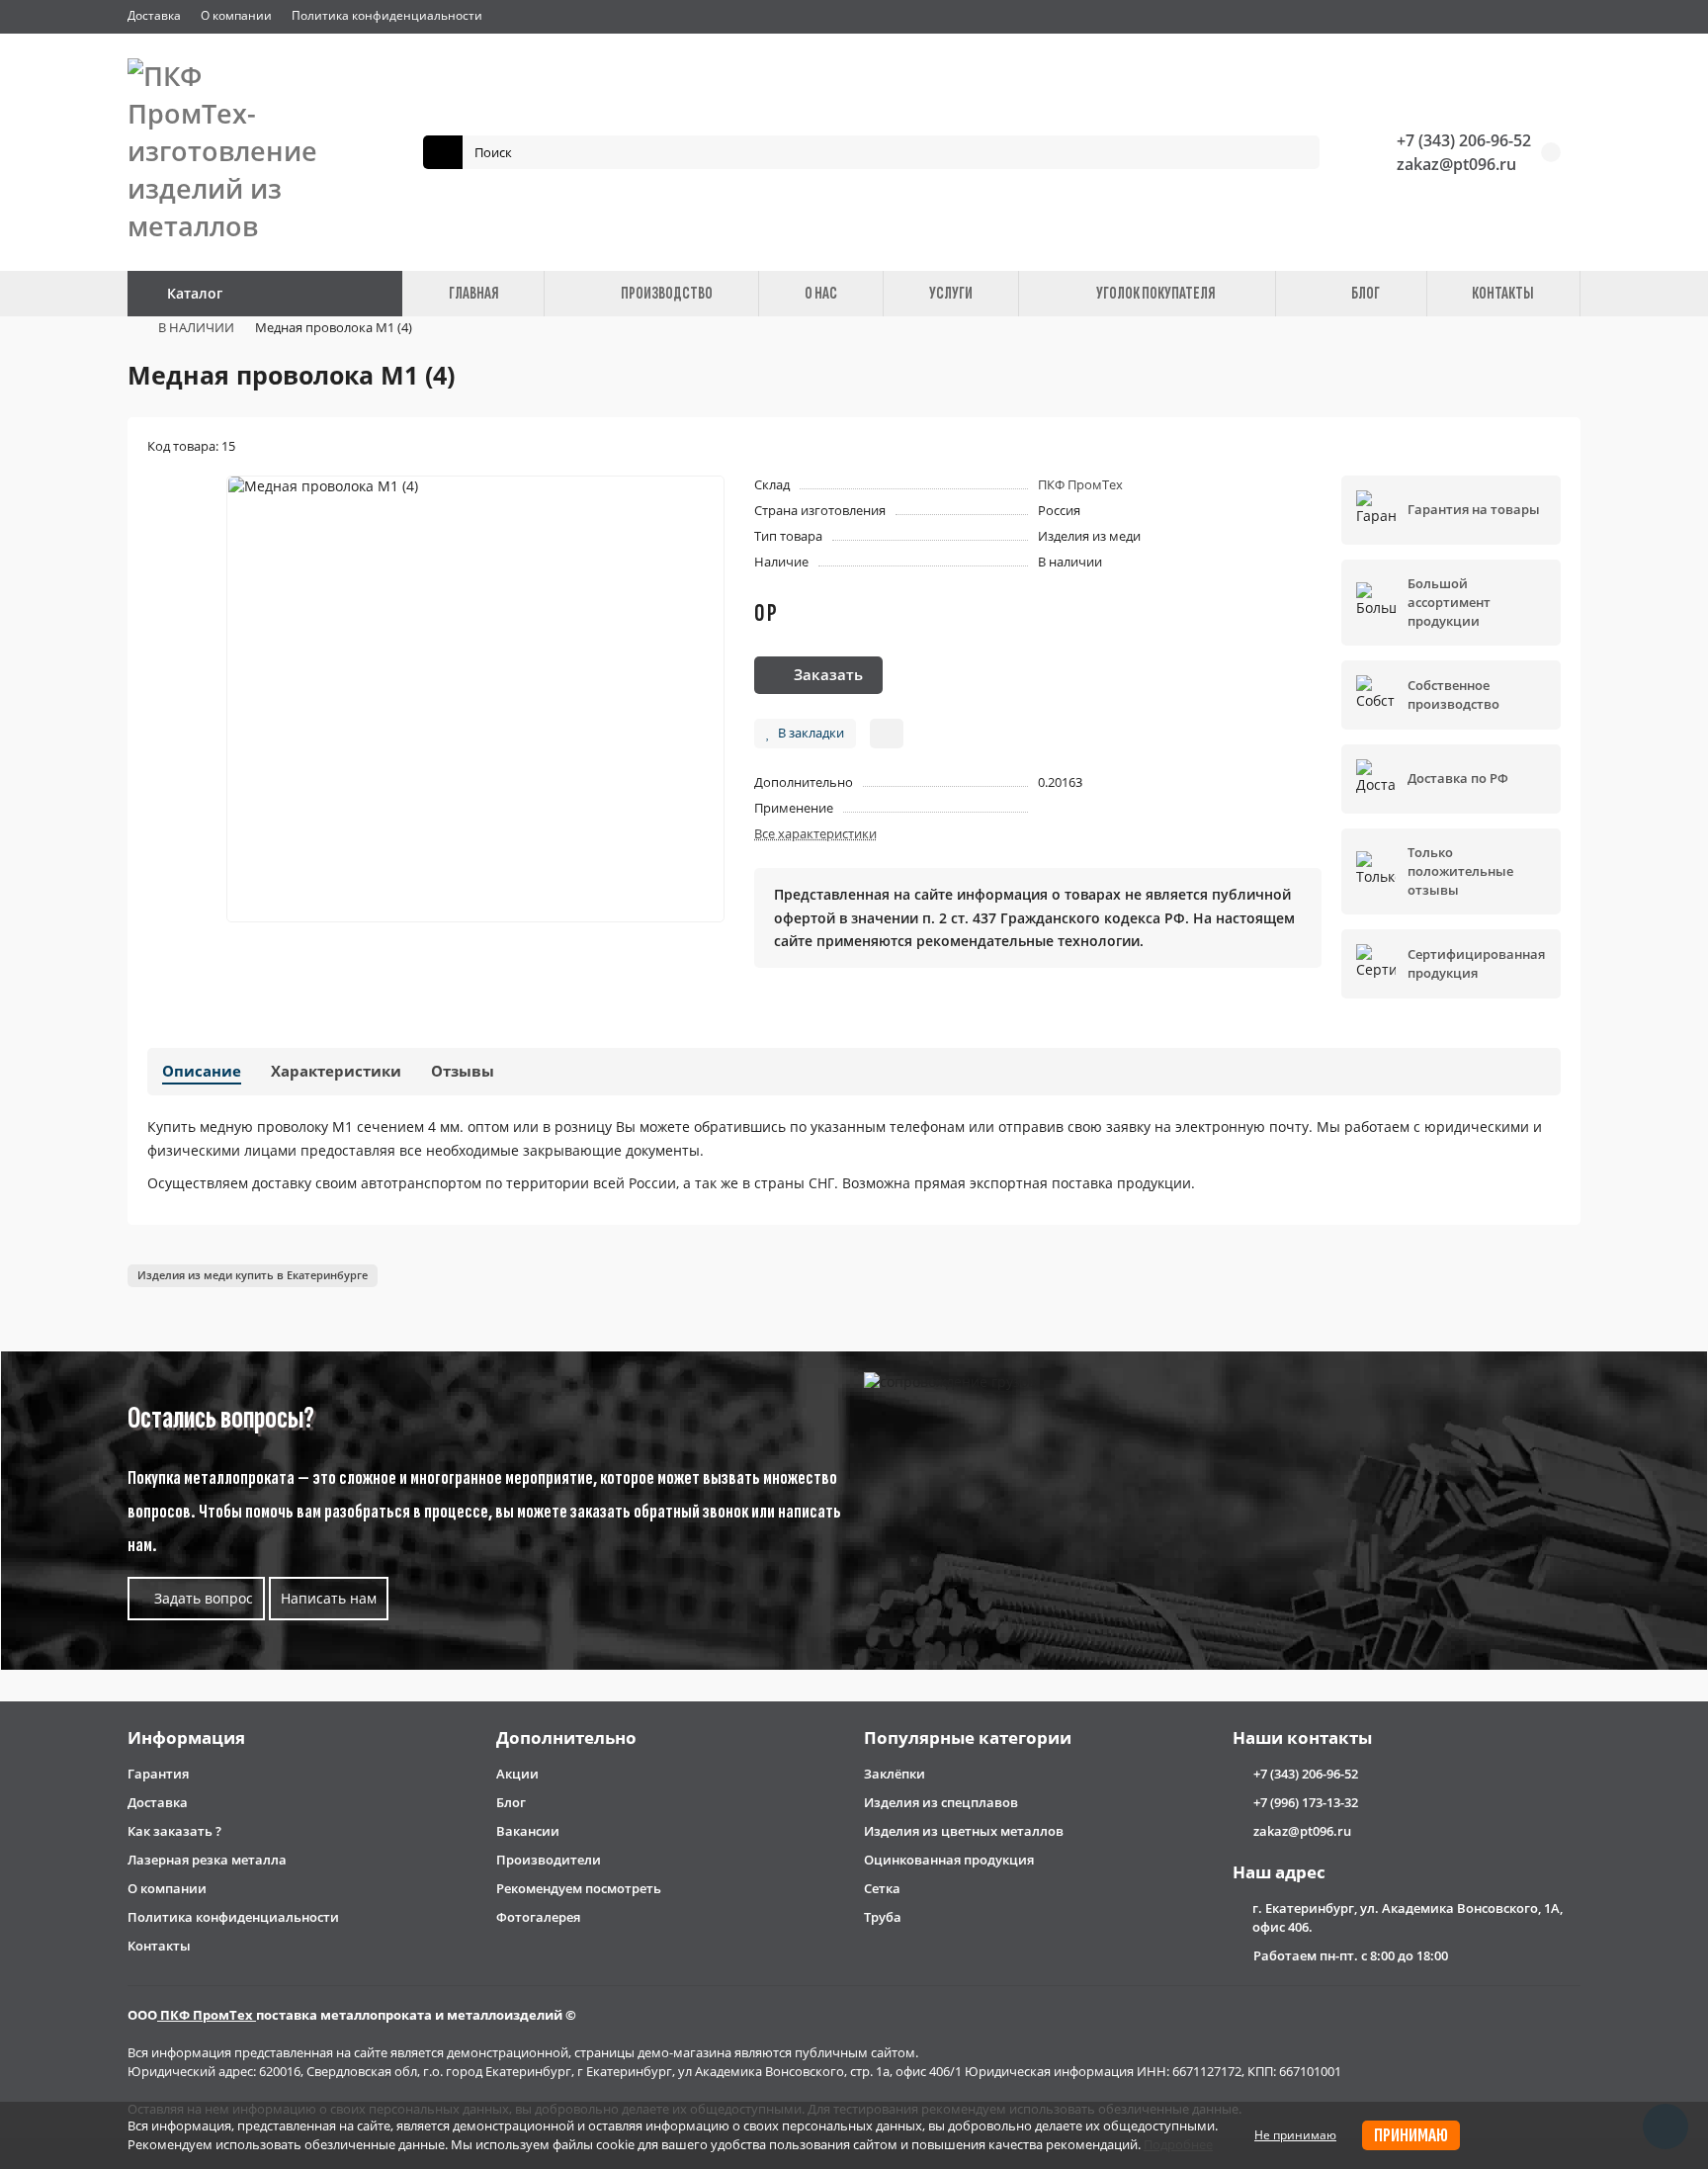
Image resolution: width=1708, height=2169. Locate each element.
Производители (549, 1860)
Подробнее (1178, 2144)
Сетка (882, 1888)
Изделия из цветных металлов (964, 1831)
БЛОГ (1366, 294)
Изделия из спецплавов (941, 1802)
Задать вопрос (202, 1598)
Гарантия (158, 1774)
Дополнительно (566, 1737)
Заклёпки (895, 1774)
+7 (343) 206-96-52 (1464, 140)
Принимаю (1411, 2135)
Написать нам (329, 1598)
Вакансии (528, 1831)
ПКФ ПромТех (1080, 484)
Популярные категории (968, 1737)
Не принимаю (1295, 2135)
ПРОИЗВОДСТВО (667, 294)
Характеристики (336, 1071)
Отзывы (463, 1071)
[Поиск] (1299, 152)
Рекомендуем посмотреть (579, 1888)
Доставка (154, 15)
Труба (883, 1917)
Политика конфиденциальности (387, 15)
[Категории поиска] (443, 152)
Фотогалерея (538, 1917)
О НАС (821, 294)
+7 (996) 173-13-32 (1306, 1802)
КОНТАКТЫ (1502, 294)
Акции (517, 1774)
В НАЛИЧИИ (196, 327)
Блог (511, 1802)
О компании (236, 15)
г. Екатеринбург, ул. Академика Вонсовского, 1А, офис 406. (1408, 1917)
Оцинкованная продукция (949, 1860)
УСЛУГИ (951, 294)
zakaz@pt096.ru (1456, 164)
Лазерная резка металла (207, 1860)
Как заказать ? (174, 1831)
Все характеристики (815, 833)
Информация (186, 1737)
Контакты (159, 1946)
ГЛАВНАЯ (473, 294)
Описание (202, 1071)
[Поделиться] (887, 734)
